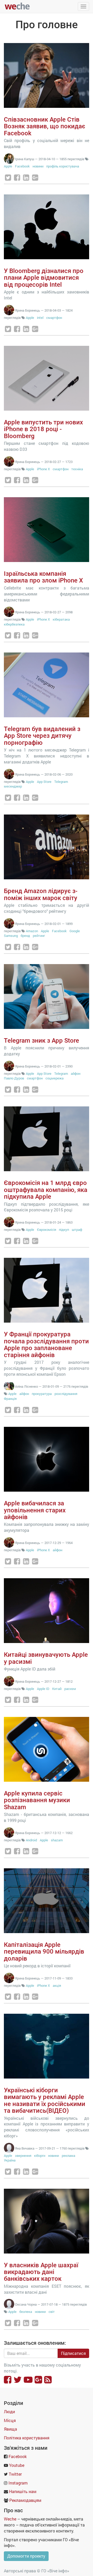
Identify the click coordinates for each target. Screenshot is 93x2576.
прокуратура (42, 1394)
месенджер (13, 786)
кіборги (40, 2156)
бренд (25, 936)
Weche (10, 2519)
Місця (10, 2420)
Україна (10, 2160)
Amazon (32, 931)
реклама (68, 2156)
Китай (57, 1689)
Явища (10, 2429)
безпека (26, 2312)
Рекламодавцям (25, 2500)
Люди (9, 2412)
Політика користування (27, 2438)
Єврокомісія (47, 1230)
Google (75, 931)
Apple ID (43, 1689)
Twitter (15, 2474)
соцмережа (55, 1078)
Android (31, 1840)
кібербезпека (14, 624)
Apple (8, 166)
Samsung (11, 936)
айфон (76, 1073)
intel (40, 318)
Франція (10, 1399)
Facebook (22, 166)
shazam (57, 1840)
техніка (77, 469)
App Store (44, 782)
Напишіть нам (23, 2491)
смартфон (54, 318)
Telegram (61, 782)
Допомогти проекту (26, 2556)
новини (38, 166)
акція (57, 1985)
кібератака (61, 619)
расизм (70, 1689)
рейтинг (39, 936)
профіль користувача (63, 166)
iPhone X (43, 469)
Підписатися (73, 2353)
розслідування (66, 1394)
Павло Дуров (14, 1078)
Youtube (17, 2465)
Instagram (18, 2483)
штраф (77, 1230)
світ (52, 2312)
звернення (23, 2156)
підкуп (64, 1230)
